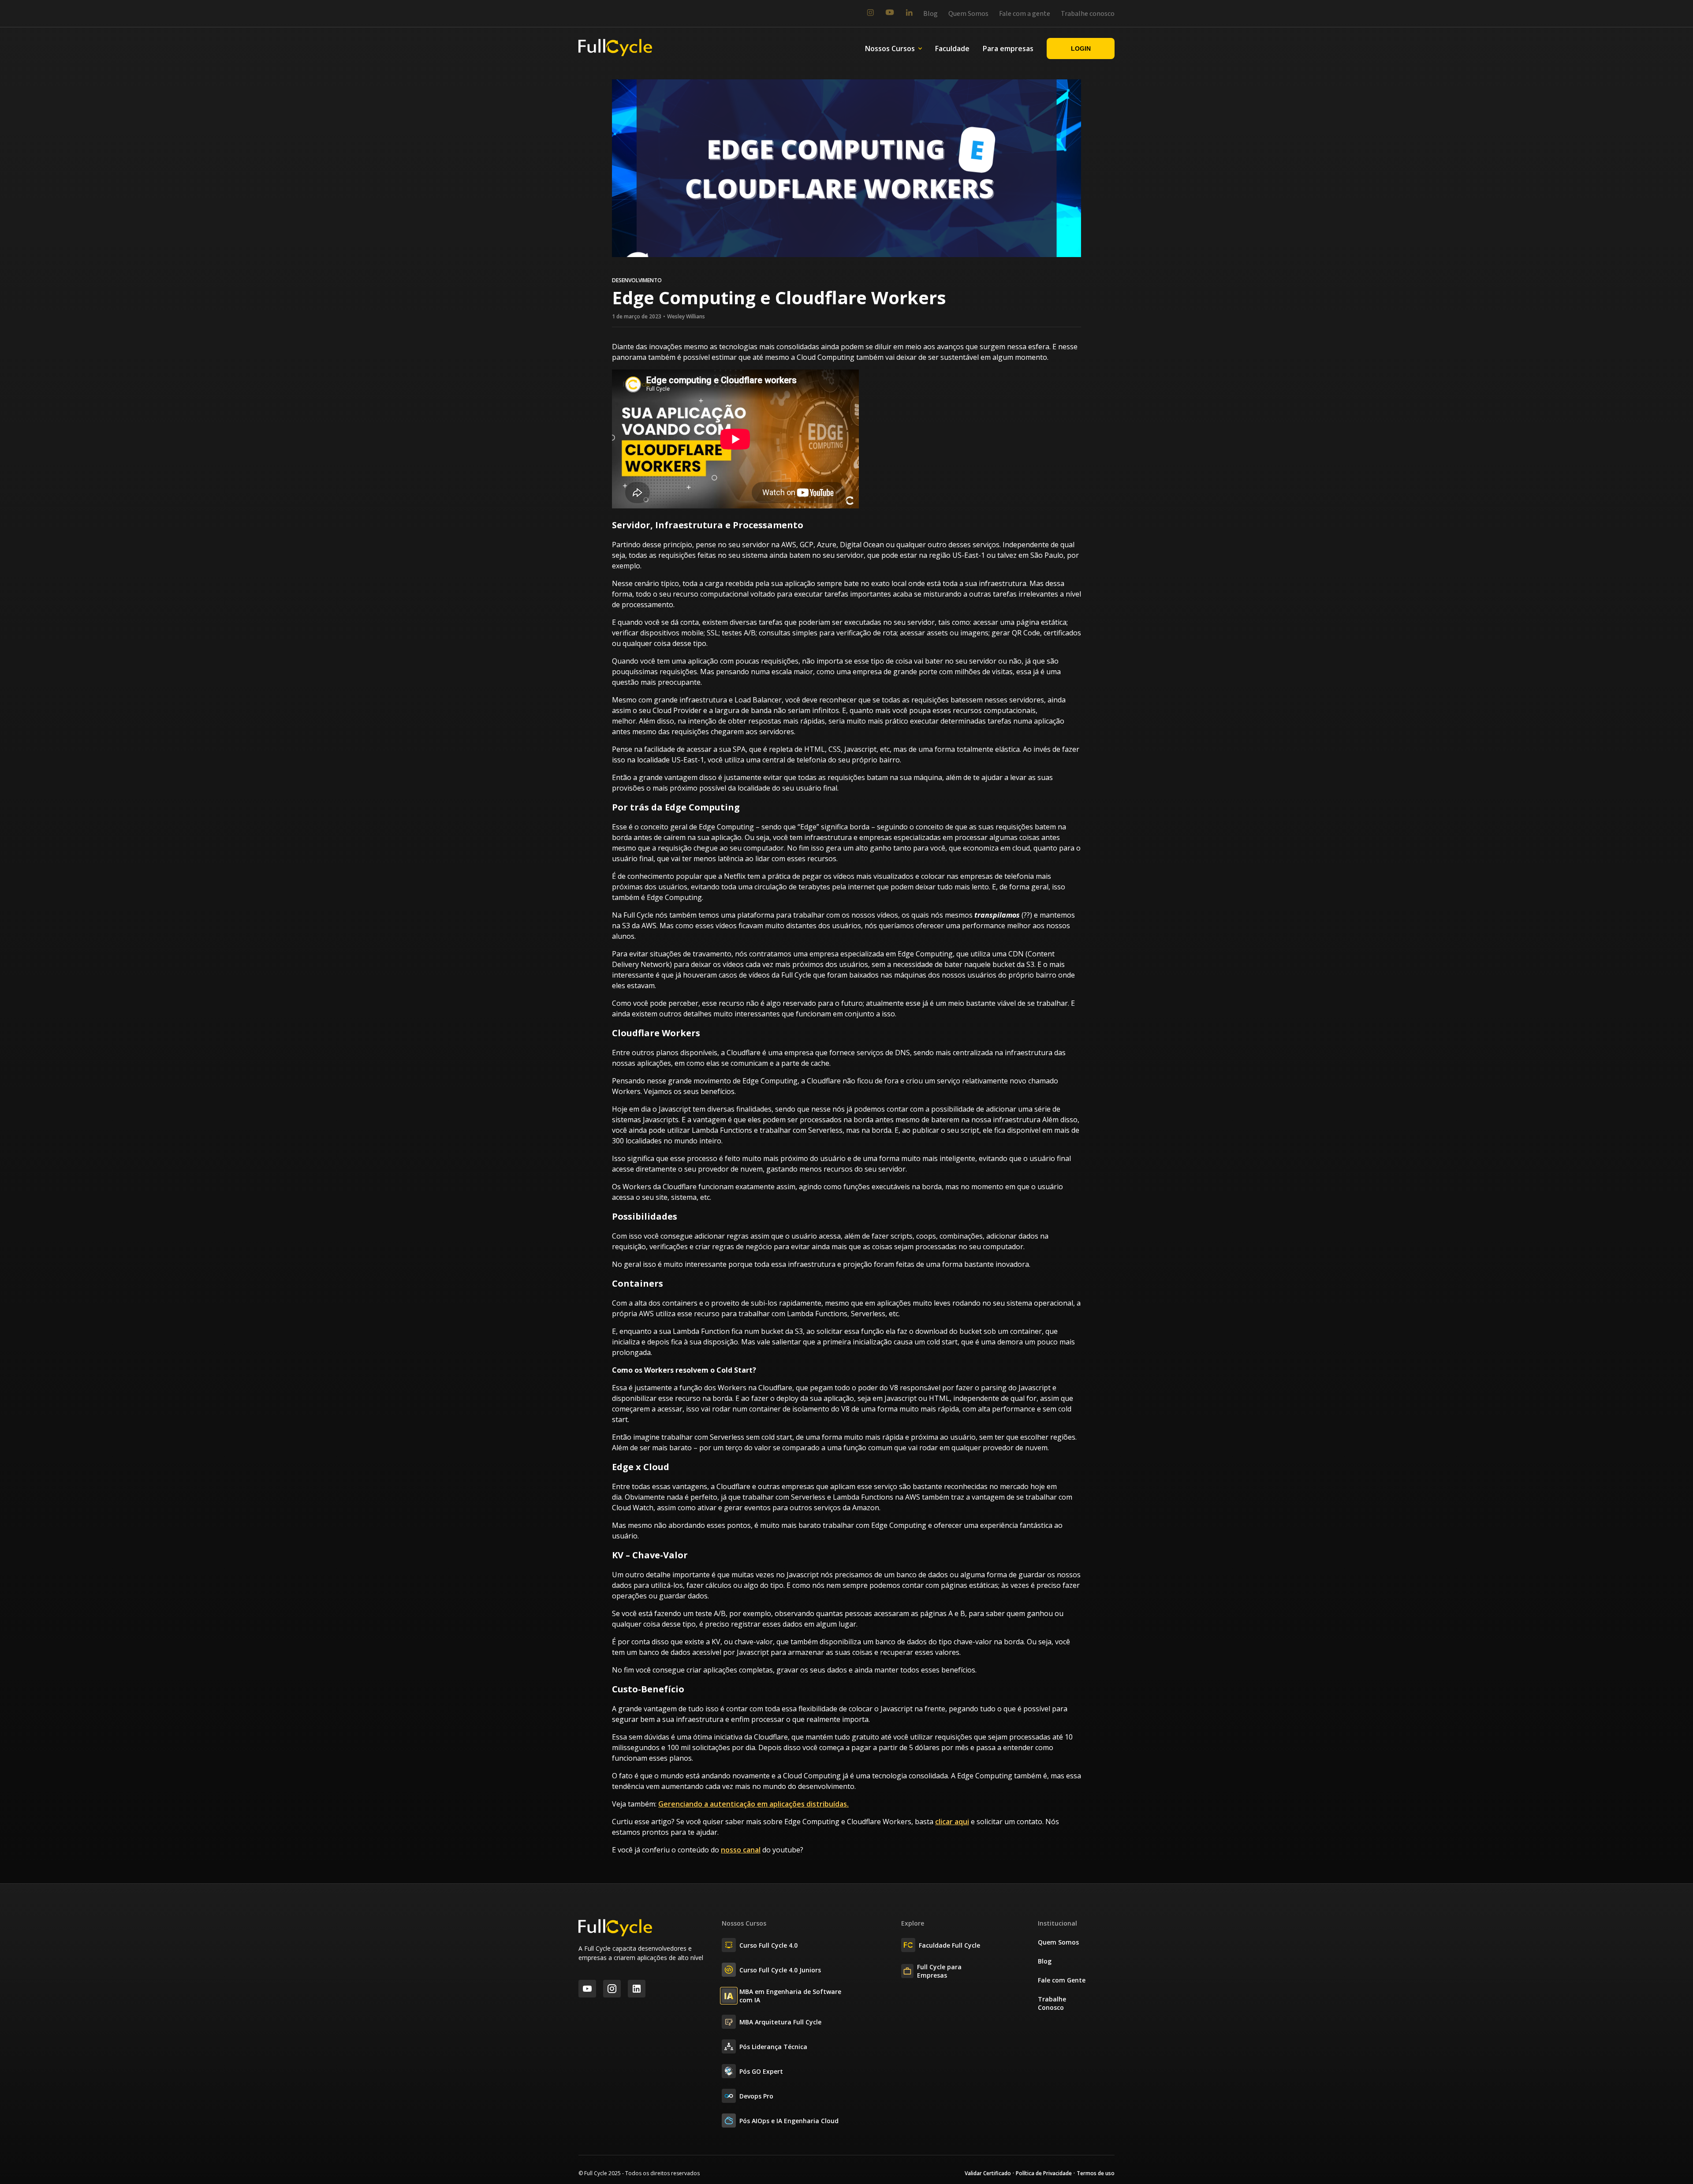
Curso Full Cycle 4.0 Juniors (780, 1970)
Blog (930, 14)
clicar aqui (952, 1822)
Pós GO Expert (761, 2071)
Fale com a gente (1025, 14)
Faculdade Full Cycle (949, 1945)
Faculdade (952, 49)
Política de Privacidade (1044, 2173)
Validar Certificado (988, 2173)
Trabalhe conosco (1088, 14)
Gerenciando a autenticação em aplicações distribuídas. (753, 1804)
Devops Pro (756, 2096)
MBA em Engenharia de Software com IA (790, 1996)
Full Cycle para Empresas (939, 1971)
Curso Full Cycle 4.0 (768, 1945)
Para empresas (1008, 49)
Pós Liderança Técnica (773, 2047)
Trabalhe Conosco (1052, 2003)
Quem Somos (968, 14)
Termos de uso (1096, 2173)
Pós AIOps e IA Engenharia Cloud (789, 2121)
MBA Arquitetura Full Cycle (780, 2022)
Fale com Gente (1062, 1980)
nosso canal (741, 1850)
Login (1081, 49)
